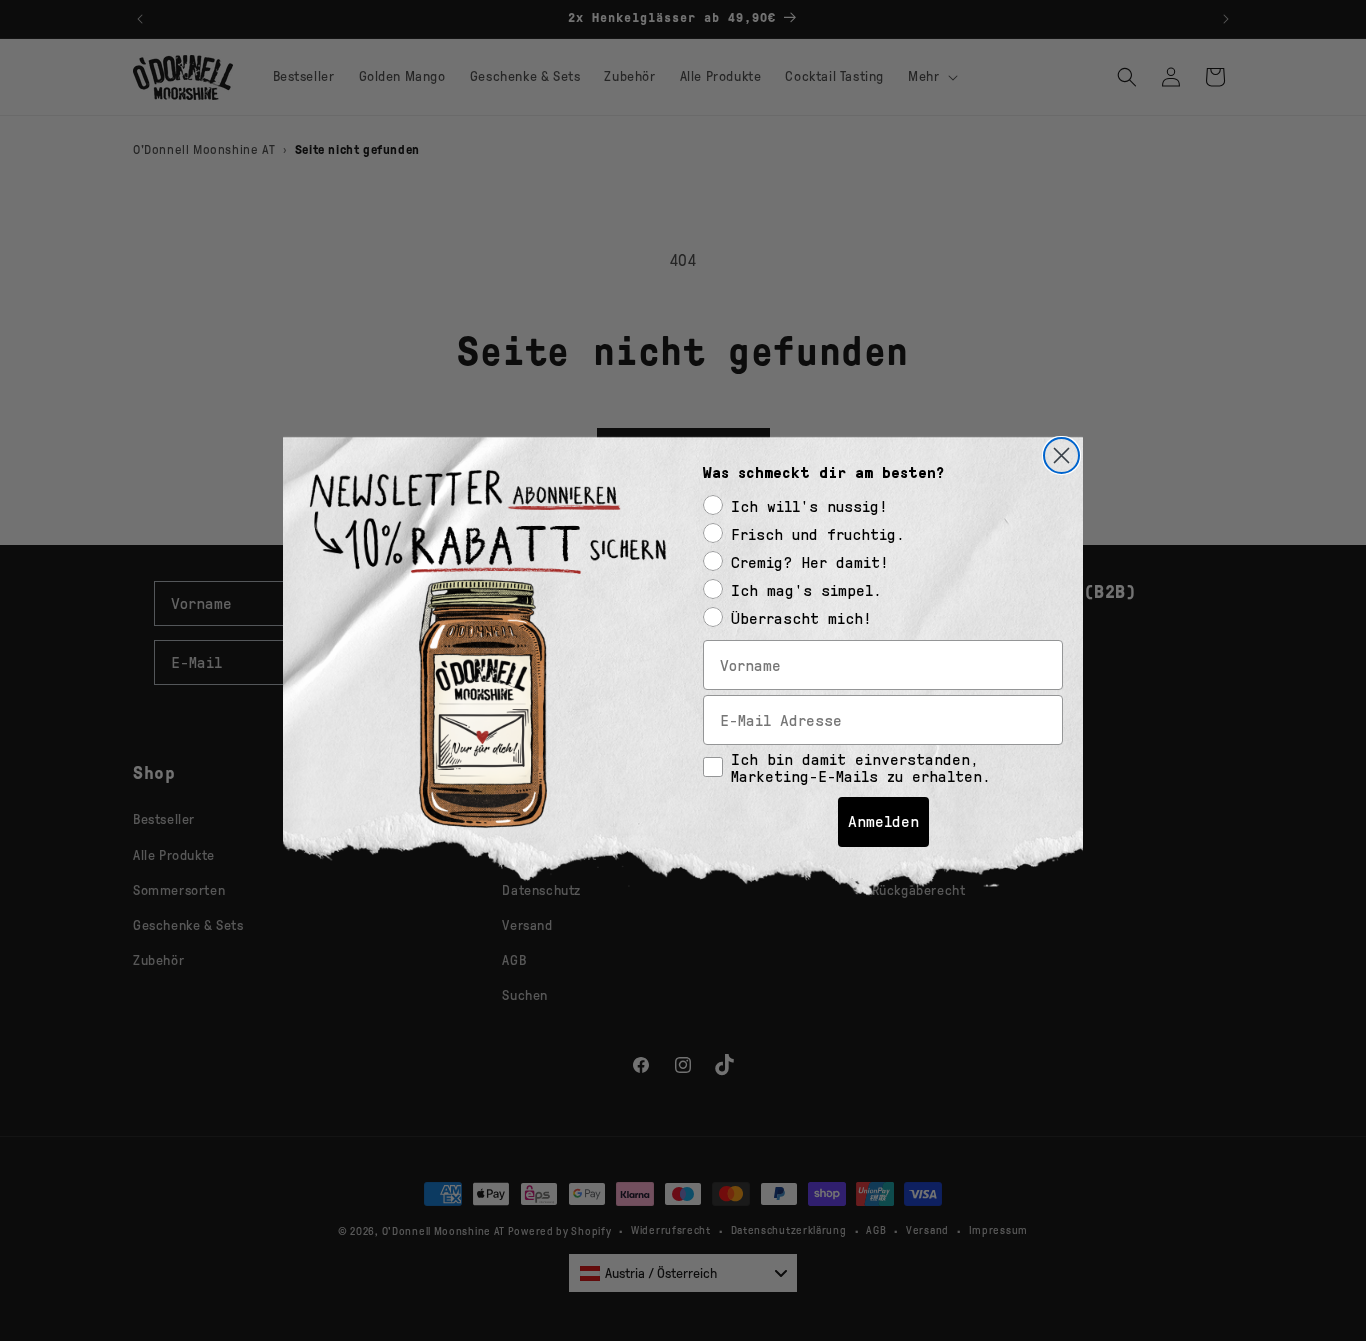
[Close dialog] (1061, 455)
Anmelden (883, 821)
